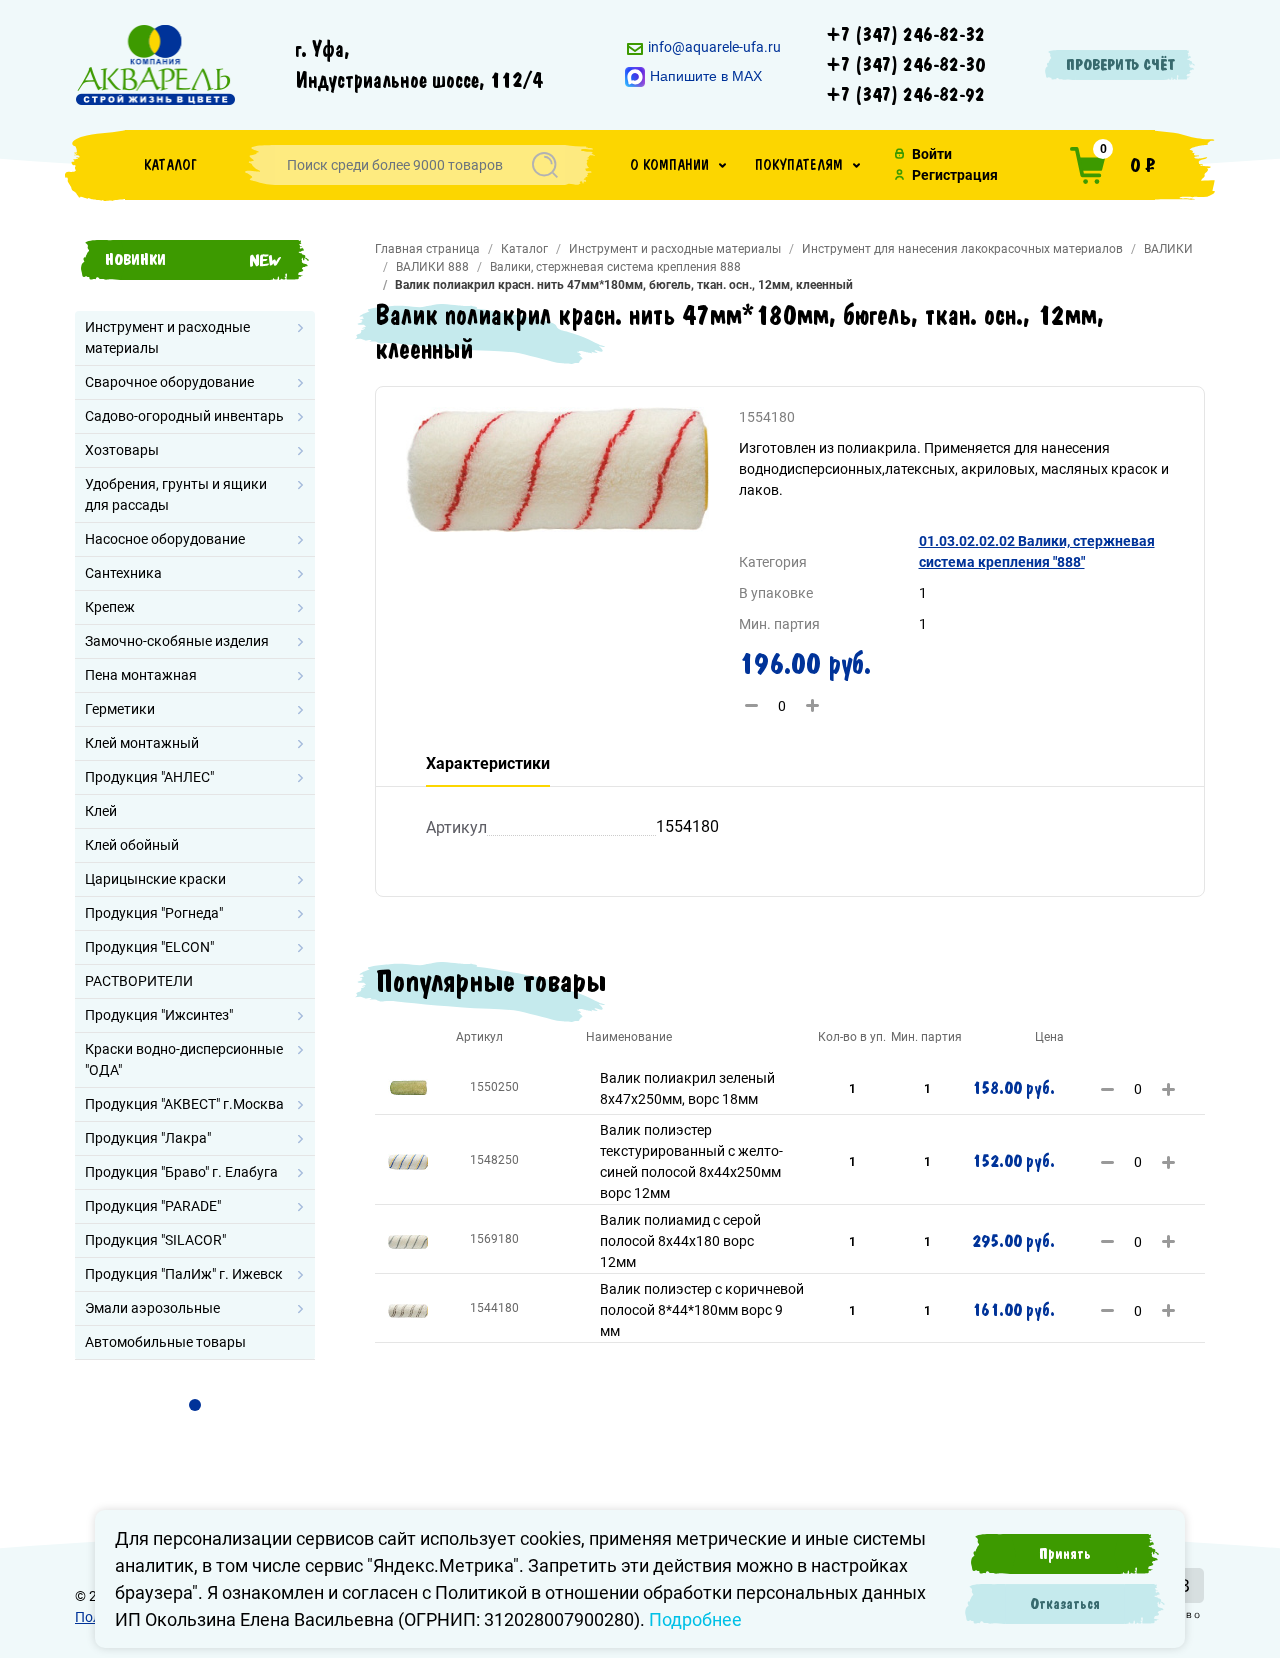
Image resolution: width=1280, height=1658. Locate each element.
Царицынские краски (155, 879)
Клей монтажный (142, 743)
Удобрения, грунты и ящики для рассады (176, 494)
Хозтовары (122, 450)
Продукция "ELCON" (149, 947)
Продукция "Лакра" (148, 1138)
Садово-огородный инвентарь (184, 416)
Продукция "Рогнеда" (154, 913)
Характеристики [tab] (488, 763)
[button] (678, 165)
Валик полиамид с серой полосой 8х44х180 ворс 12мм (680, 1241)
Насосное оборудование (165, 539)
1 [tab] (195, 1405)
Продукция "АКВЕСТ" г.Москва (184, 1104)
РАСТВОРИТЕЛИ (139, 981)
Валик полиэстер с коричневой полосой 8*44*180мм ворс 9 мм (702, 1310)
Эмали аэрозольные (152, 1308)
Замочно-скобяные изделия (177, 641)
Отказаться (1065, 1604)
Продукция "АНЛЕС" (149, 777)
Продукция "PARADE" (153, 1206)
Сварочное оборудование (169, 382)
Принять (1065, 1554)
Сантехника (123, 573)
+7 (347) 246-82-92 (906, 95)
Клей (101, 811)
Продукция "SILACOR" (155, 1240)
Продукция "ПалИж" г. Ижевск (184, 1274)
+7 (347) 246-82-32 (906, 35)
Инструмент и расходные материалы (167, 337)
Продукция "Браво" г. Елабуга (181, 1172)
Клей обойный (132, 845)
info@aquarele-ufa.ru (713, 47)
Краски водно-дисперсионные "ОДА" (184, 1059)
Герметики (120, 709)
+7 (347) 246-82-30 (906, 65)
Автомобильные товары (165, 1342)
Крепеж (110, 607)
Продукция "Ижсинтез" (159, 1015)
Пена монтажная (141, 675)
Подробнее (695, 1619)
